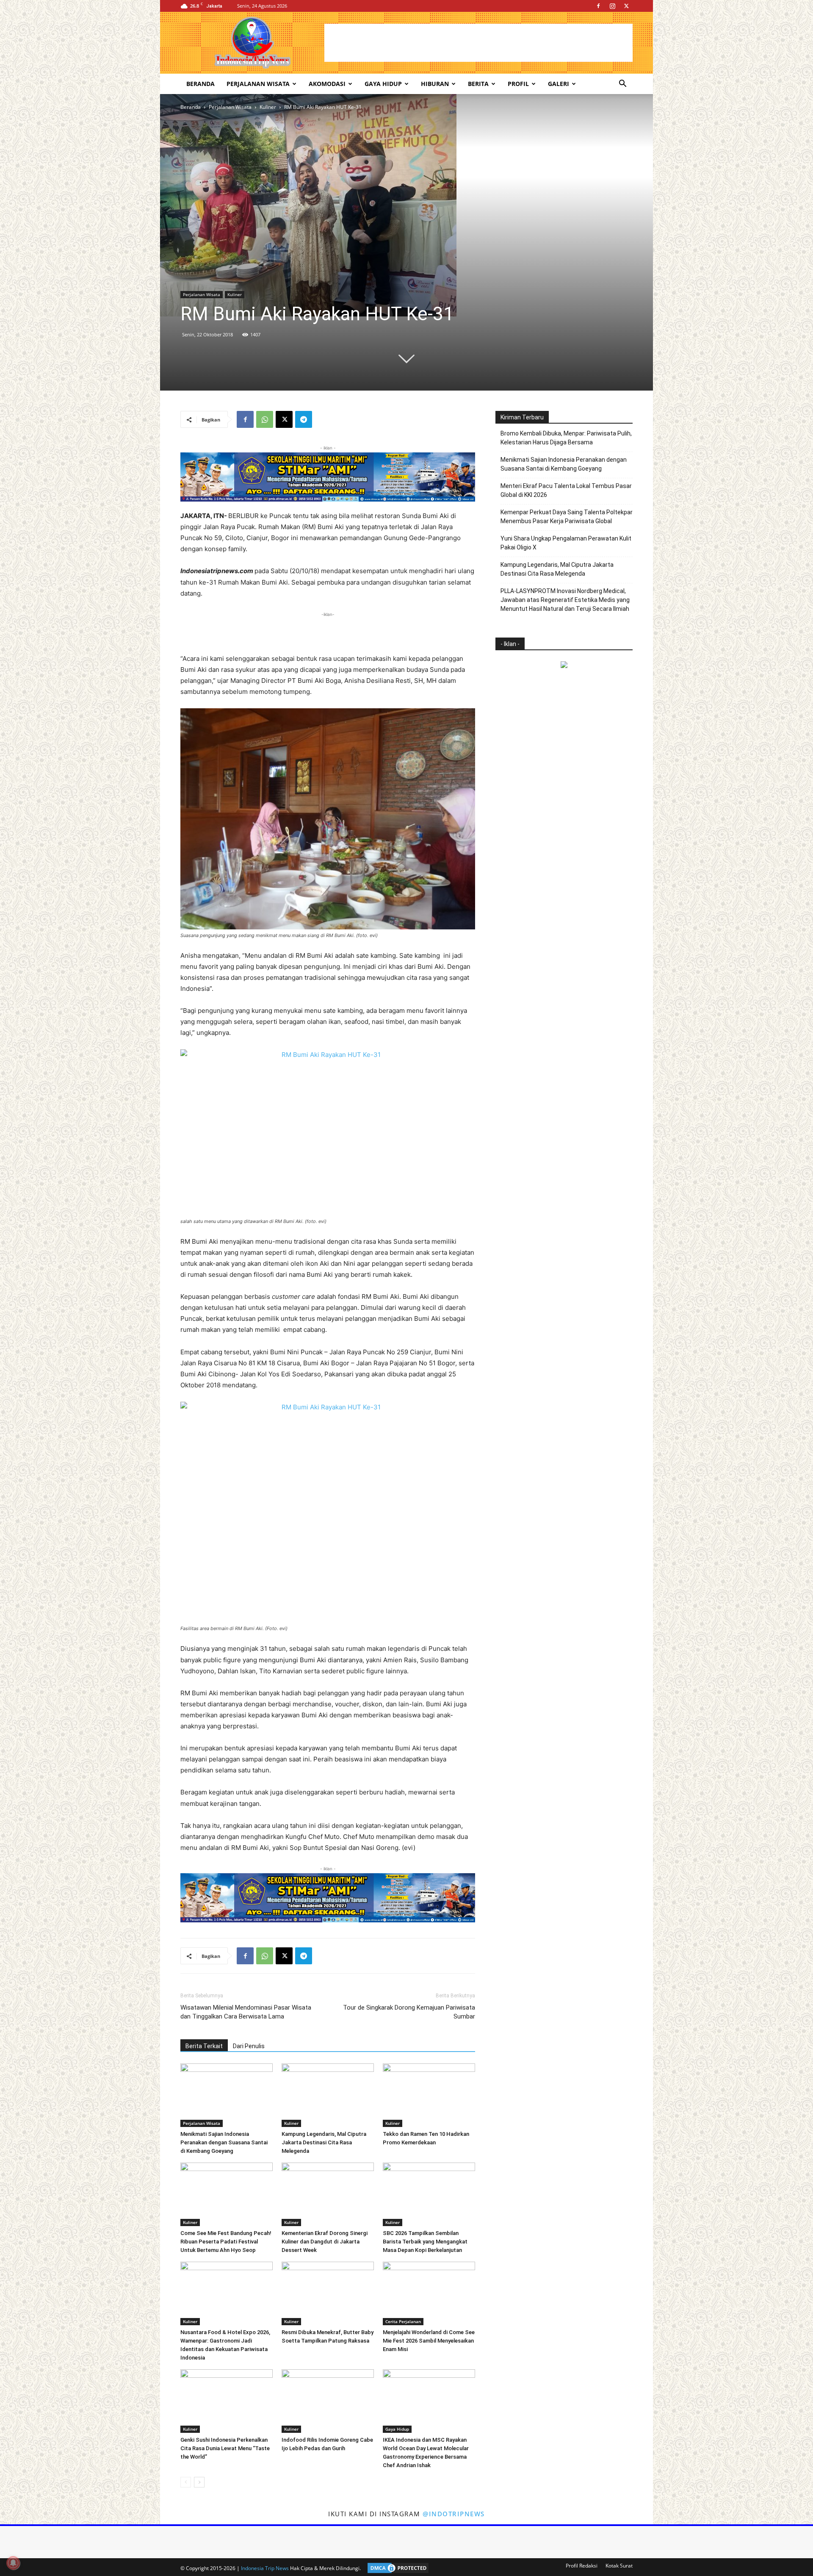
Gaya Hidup (383, 84)
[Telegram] (304, 419)
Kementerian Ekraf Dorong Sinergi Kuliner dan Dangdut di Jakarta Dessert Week (325, 2242)
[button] (622, 85)
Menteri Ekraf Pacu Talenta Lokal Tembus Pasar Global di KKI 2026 (566, 490)
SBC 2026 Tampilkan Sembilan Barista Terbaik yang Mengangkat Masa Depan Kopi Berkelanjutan (425, 2242)
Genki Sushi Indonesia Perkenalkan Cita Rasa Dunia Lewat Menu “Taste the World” (225, 2448)
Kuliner (268, 107)
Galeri (559, 84)
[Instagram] (612, 6)
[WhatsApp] (265, 419)
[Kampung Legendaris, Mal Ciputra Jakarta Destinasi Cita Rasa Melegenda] (328, 2095)
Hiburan (435, 84)
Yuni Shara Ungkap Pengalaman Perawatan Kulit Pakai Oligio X (566, 543)
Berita (478, 84)
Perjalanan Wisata (258, 84)
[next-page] (199, 2482)
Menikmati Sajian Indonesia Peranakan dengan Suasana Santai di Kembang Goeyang (224, 2142)
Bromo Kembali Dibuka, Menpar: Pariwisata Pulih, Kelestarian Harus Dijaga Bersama (566, 438)
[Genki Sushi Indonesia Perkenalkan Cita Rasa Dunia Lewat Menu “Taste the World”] (227, 2401)
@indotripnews (454, 2514)
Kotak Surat (619, 2566)
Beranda (200, 84)
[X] (626, 6)
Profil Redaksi (582, 2566)
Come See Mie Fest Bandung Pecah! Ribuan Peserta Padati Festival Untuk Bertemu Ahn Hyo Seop (226, 2242)
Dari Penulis (249, 2046)
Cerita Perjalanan (403, 2321)
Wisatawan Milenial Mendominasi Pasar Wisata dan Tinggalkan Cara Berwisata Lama (246, 2012)
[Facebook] (598, 6)
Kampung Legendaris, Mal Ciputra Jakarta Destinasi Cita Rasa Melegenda (324, 2142)
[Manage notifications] (13, 2563)
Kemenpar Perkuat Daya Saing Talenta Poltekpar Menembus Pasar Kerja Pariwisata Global (567, 517)
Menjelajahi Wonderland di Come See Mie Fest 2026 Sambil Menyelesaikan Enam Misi (429, 2341)
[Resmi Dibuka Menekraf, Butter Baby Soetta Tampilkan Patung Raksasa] (328, 2293)
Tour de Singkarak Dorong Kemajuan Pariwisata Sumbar (409, 2012)
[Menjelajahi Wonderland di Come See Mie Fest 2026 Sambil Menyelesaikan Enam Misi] (429, 2293)
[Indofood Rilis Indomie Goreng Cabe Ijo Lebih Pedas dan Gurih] (328, 2401)
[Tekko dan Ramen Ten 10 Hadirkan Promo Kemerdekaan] (429, 2095)
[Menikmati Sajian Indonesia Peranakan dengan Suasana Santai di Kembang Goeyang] (227, 2095)
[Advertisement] (478, 43)
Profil (518, 84)
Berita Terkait (204, 2046)
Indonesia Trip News (265, 2568)
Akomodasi (327, 84)
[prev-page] (186, 2482)
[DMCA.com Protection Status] (396, 2568)
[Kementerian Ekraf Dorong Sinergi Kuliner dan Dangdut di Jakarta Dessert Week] (328, 2194)
